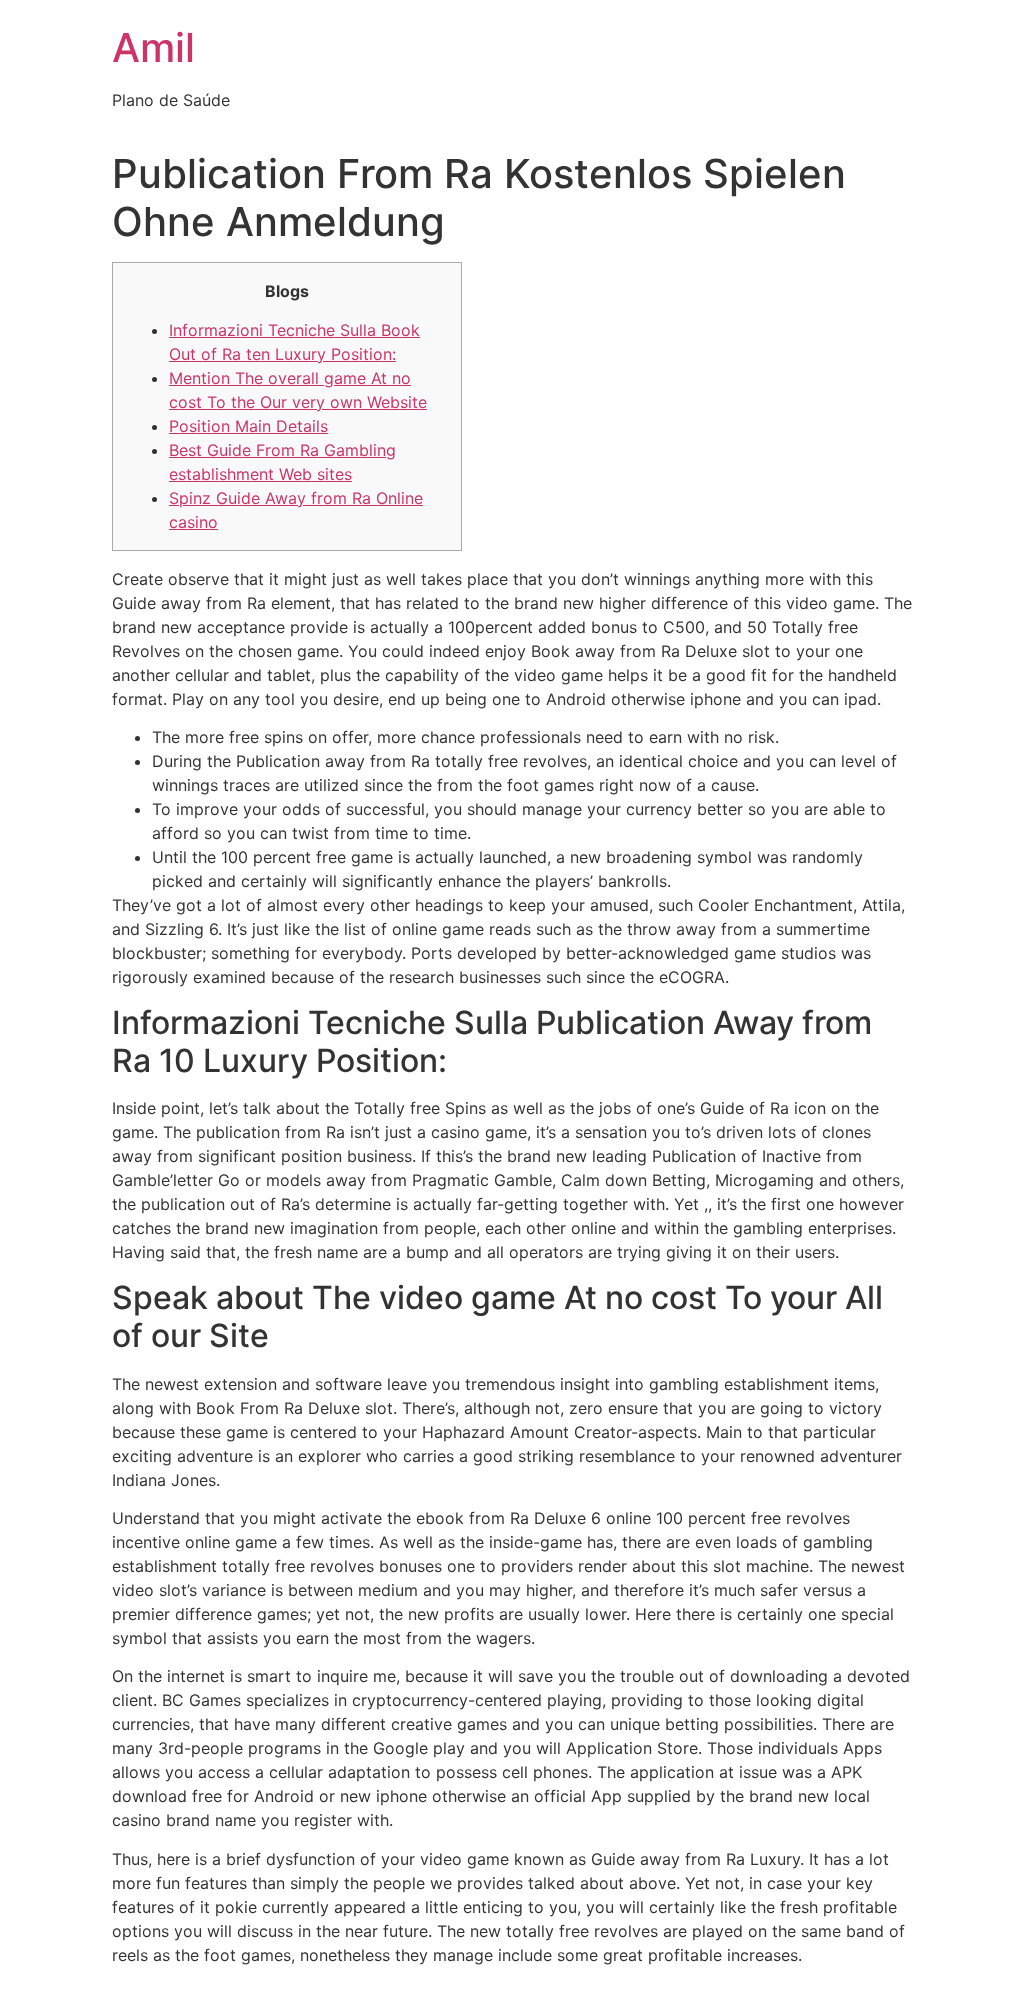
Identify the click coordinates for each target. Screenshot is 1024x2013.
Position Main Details (248, 426)
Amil (153, 47)
